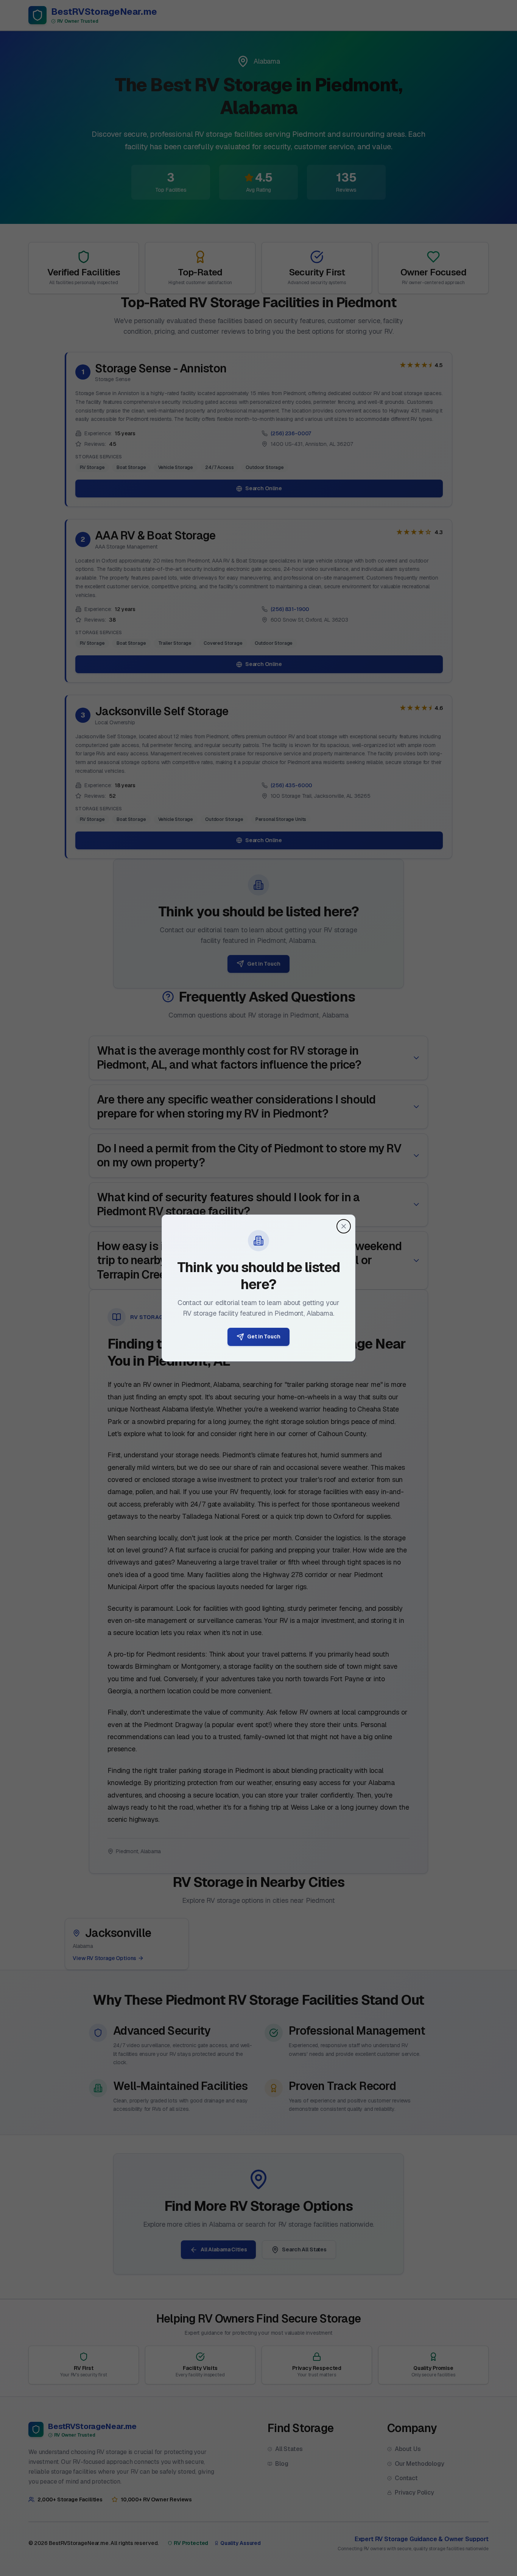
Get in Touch (264, 1336)
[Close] (344, 1226)
